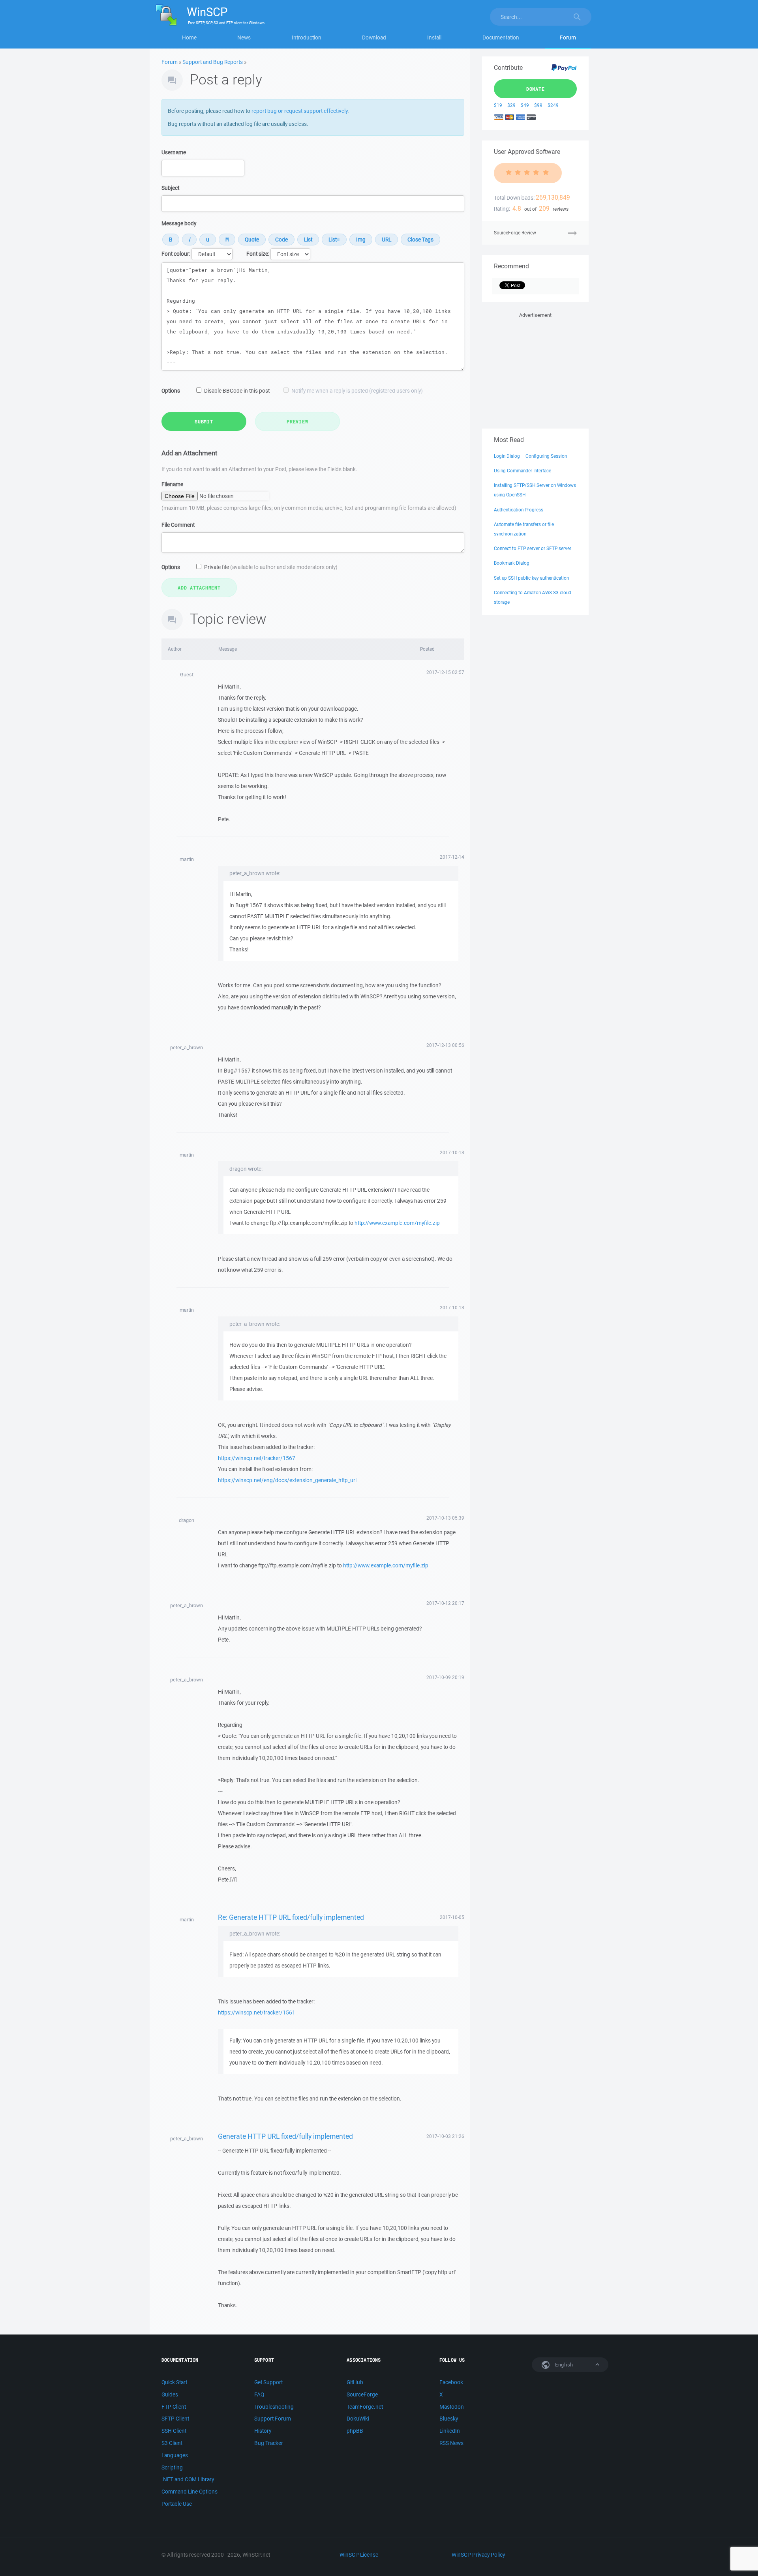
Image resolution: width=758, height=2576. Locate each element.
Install (434, 37)
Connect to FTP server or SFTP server (533, 548)
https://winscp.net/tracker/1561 (257, 2012)
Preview (297, 421)
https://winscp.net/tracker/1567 (257, 1458)
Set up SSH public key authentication (531, 578)
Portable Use (177, 2504)
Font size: (258, 254)
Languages (175, 2455)
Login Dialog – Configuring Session (530, 456)
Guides (170, 2394)
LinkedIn (450, 2431)
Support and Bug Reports (213, 62)
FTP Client (174, 2407)
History (263, 2431)
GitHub (355, 2382)
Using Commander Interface (523, 471)
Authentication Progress (519, 510)
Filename (172, 484)
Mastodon (452, 2407)
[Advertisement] (535, 369)
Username (174, 152)
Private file (271, 567)
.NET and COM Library (188, 2479)
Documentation (501, 37)
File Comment (178, 525)
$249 (553, 105)
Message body (179, 223)
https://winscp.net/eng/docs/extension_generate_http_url (287, 1480)
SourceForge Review (515, 233)
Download (374, 37)
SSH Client (174, 2431)
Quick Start (174, 2382)
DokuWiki (358, 2419)
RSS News (451, 2443)
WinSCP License (359, 2555)
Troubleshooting (274, 2407)
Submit (204, 421)
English (563, 2365)
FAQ (259, 2394)
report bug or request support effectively (299, 111)
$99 (538, 105)
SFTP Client (175, 2419)
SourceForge (362, 2394)
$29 (511, 105)
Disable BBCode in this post (237, 391)
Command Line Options (189, 2492)
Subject (170, 188)
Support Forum (273, 2419)
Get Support (268, 2382)
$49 (525, 105)
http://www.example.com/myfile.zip (397, 1223)
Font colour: (176, 254)
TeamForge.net (365, 2407)
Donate (536, 89)
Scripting (172, 2467)
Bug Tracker (269, 2443)
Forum (568, 37)
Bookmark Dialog (512, 563)
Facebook (451, 2382)
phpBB (355, 2431)
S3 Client (172, 2443)
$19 (498, 105)
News (244, 37)
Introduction (307, 37)
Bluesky (449, 2419)
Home (189, 37)
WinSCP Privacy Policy (478, 2555)
